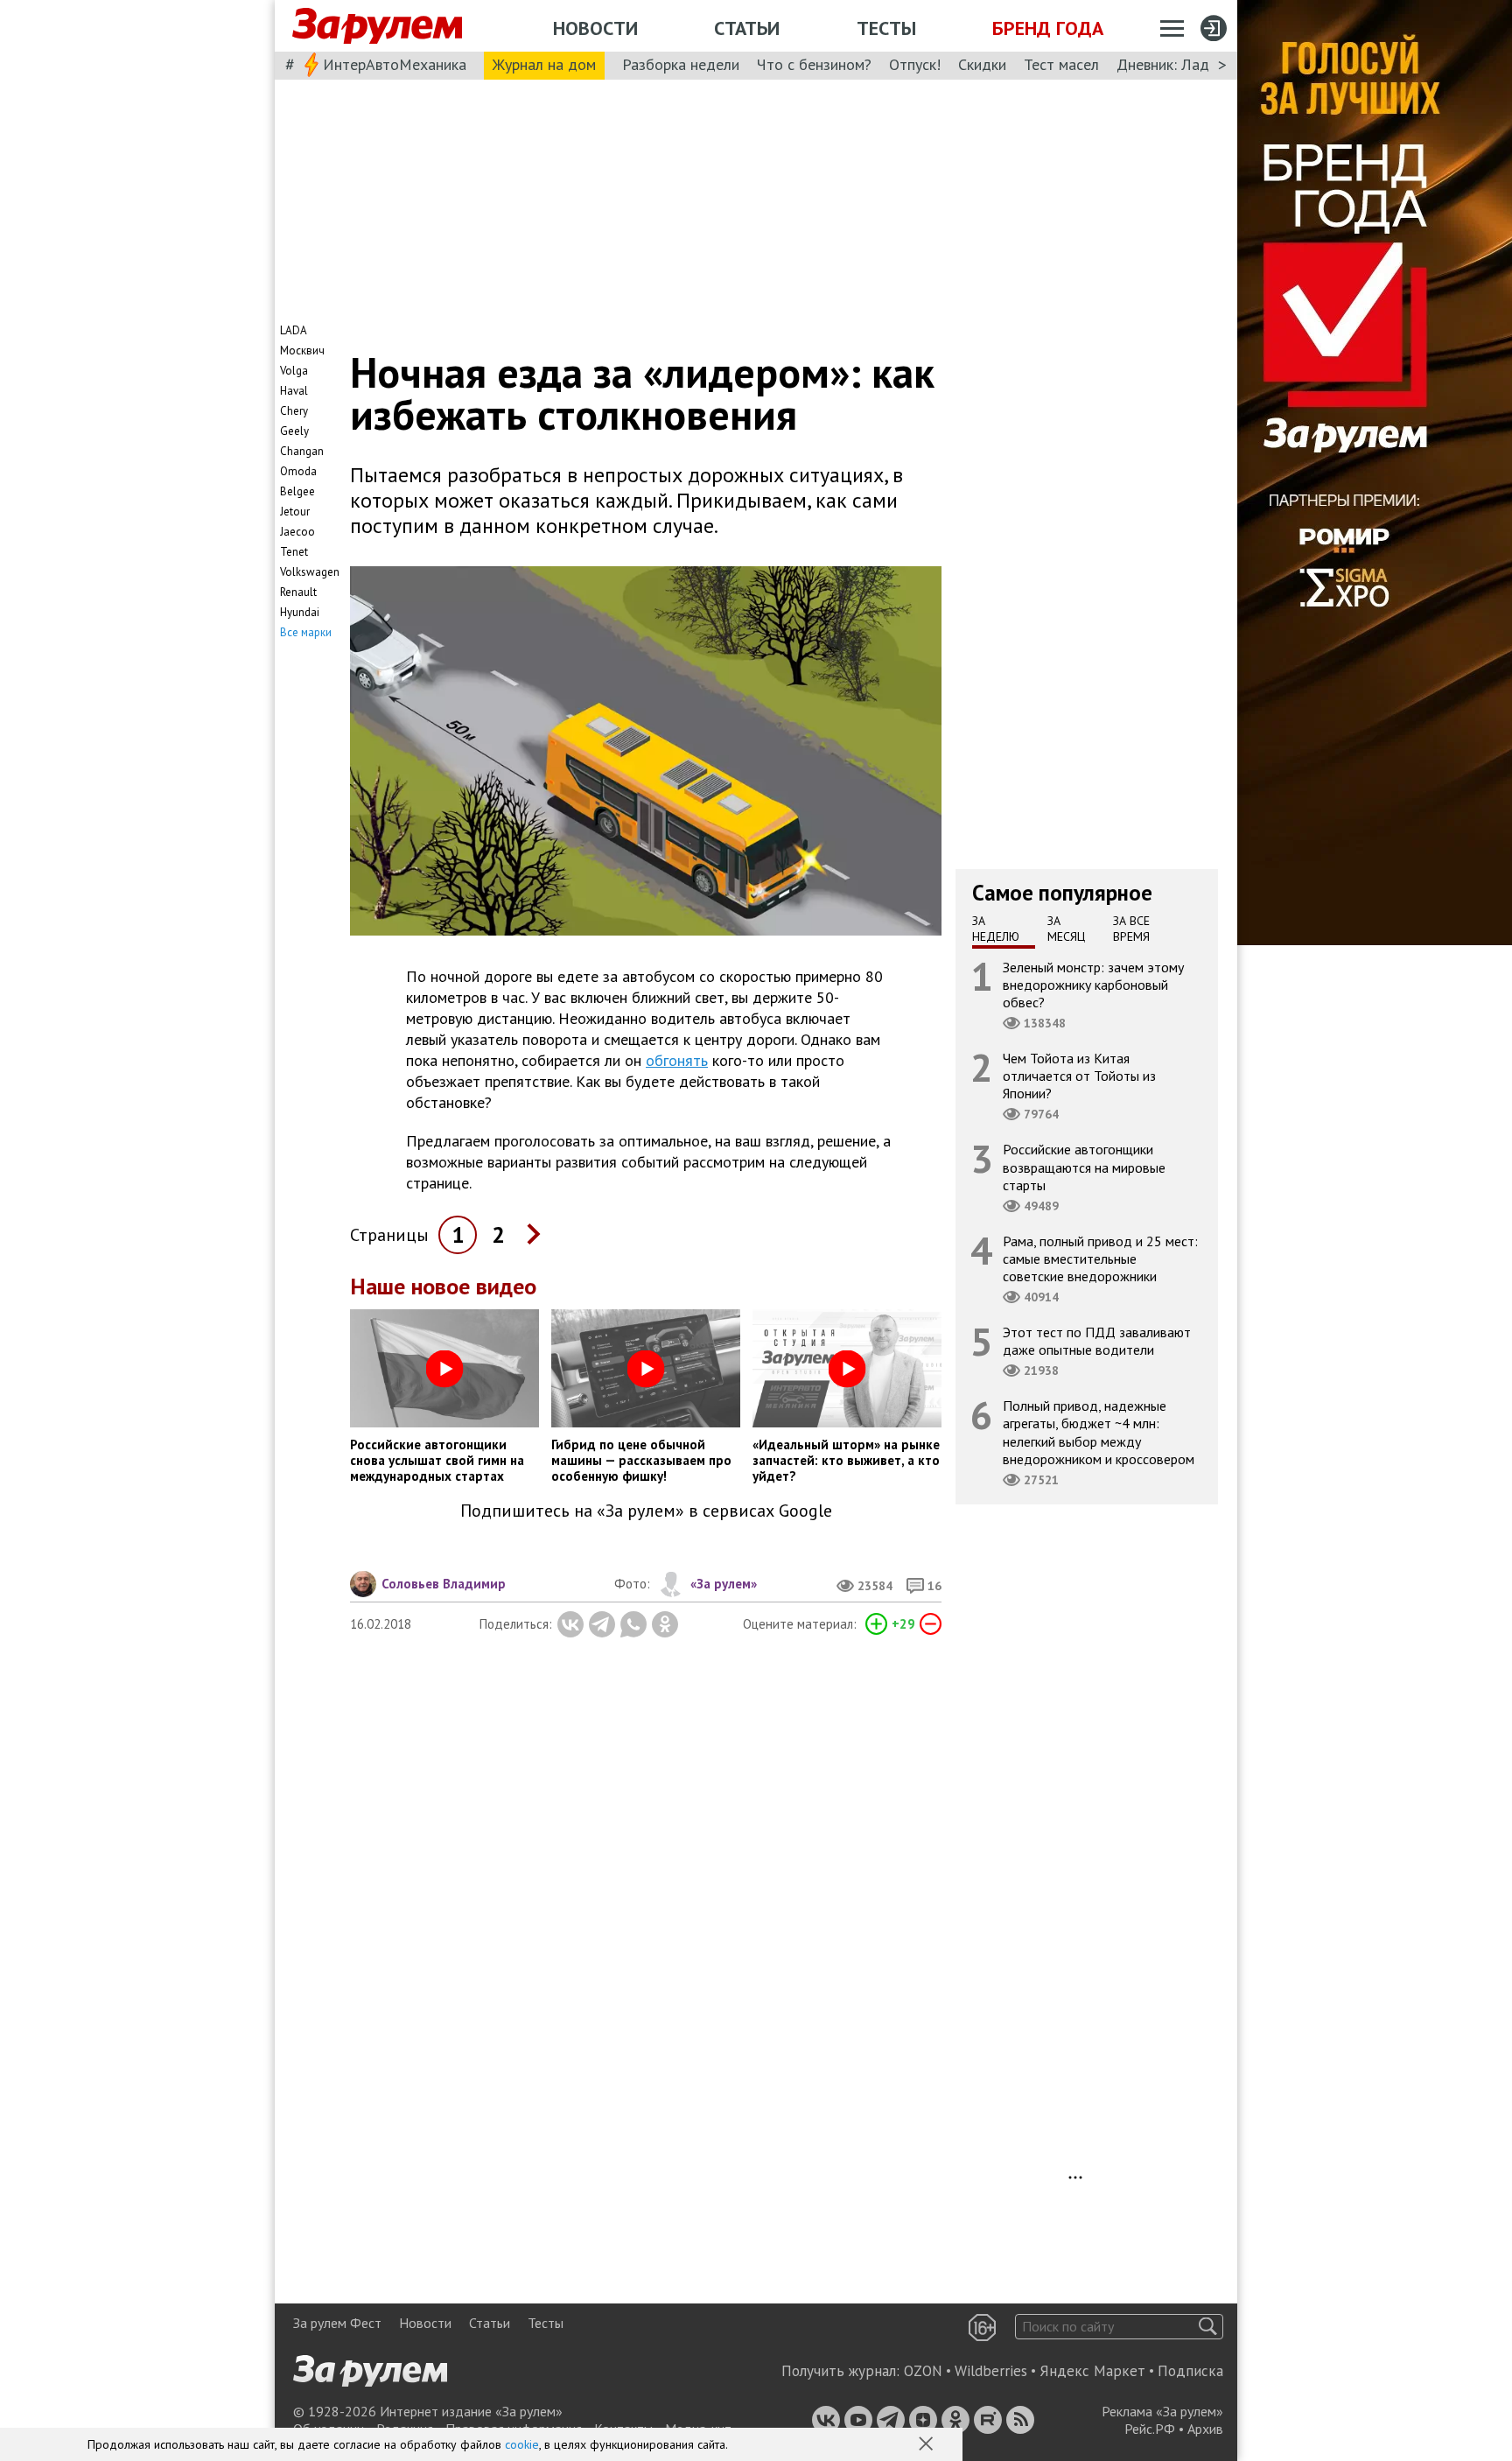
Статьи (747, 28)
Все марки (306, 632)
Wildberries (991, 2371)
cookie (522, 2444)
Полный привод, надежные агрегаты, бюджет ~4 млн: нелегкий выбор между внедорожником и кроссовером (1099, 1432)
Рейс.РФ (1150, 2429)
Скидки (982, 64)
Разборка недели (681, 64)
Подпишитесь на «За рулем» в (646, 1511)
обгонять (677, 1060)
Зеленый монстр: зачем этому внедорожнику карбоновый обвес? (1093, 984)
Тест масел (1061, 64)
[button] (927, 2445)
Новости (595, 28)
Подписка (1190, 2371)
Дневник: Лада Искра (1190, 64)
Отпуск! (915, 64)
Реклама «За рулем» (1162, 2411)
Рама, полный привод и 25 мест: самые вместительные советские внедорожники (1100, 1258)
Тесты (886, 28)
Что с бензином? (814, 64)
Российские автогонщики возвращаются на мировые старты (1084, 1167)
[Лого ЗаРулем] (377, 26)
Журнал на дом (544, 64)
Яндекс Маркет (1092, 2371)
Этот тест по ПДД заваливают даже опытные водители (1097, 1341)
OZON (923, 2371)
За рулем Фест (337, 2323)
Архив (1205, 2429)
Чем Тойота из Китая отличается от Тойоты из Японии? (1079, 1076)
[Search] (1208, 2327)
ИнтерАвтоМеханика (395, 64)
